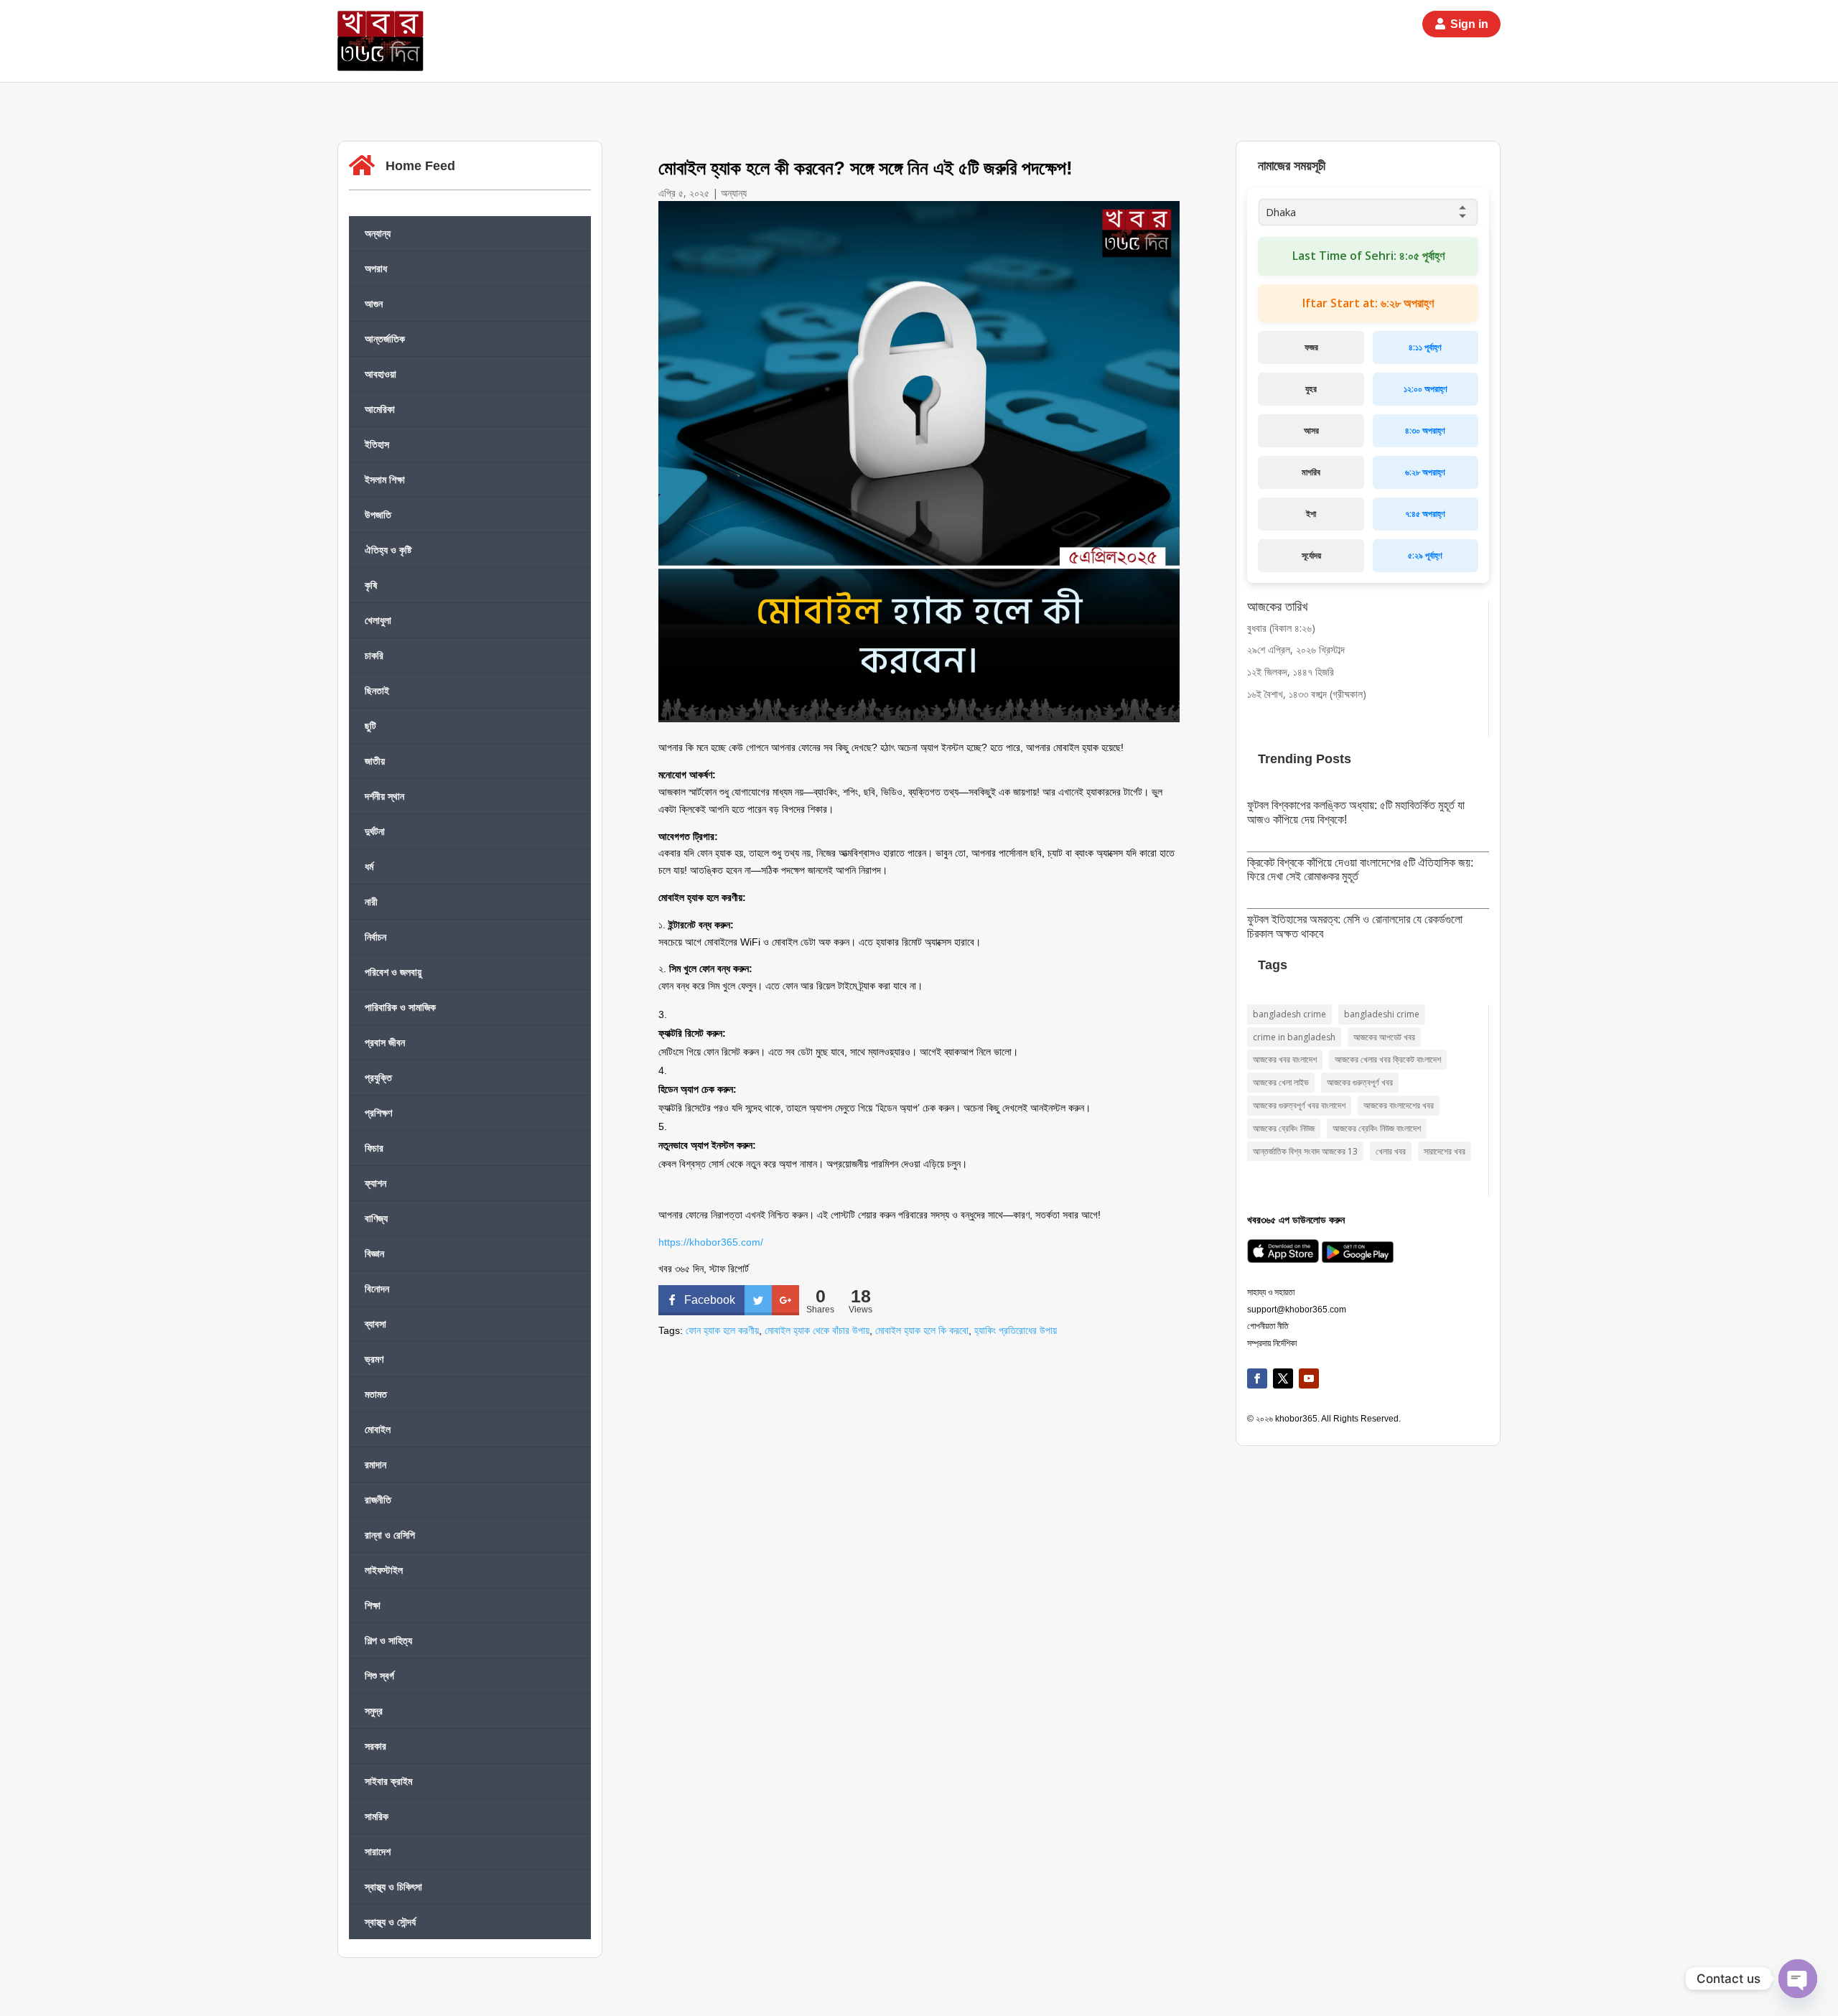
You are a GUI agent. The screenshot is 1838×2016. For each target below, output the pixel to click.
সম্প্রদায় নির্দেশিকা (1272, 1343)
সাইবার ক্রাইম (388, 1781)
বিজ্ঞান (374, 1253)
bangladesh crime (1289, 1014)
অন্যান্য (378, 233)
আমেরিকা (380, 409)
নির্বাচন (375, 937)
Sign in (1469, 24)
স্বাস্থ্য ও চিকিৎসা (393, 1886)
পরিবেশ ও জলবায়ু (393, 972)
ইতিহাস (377, 444)
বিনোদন (377, 1288)
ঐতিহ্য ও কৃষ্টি (388, 550)
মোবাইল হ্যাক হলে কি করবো (922, 1330)
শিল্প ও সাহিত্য (388, 1640)
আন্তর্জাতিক (385, 339)
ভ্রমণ (374, 1359)
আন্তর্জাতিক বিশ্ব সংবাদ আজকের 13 (1305, 1151)
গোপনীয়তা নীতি (1268, 1326)
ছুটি (370, 725)
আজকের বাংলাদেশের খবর (1399, 1105)
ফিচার (374, 1148)
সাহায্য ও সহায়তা (1271, 1292)
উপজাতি (378, 514)
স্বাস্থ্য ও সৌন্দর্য (390, 1922)
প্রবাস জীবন (385, 1042)
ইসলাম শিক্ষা (385, 479)
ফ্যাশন (375, 1183)
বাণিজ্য (376, 1218)
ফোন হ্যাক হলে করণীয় (722, 1330)
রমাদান (375, 1464)
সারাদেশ (378, 1851)
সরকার (375, 1746)
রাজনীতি (378, 1499)
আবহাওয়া (381, 374)
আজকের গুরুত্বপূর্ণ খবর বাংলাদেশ (1299, 1105)
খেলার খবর (1391, 1151)
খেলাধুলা (378, 620)
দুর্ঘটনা (375, 831)
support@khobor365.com (1297, 1310)
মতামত (376, 1394)
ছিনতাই (377, 690)
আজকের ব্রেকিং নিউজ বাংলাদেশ (1377, 1128)
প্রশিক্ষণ (378, 1112)
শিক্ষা (373, 1605)
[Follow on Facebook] (1257, 1378)
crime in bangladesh (1294, 1037)
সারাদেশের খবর (1445, 1151)
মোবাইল (378, 1429)
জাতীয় (375, 761)
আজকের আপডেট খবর (1384, 1037)
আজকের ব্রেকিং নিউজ (1284, 1128)
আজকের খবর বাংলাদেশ (1285, 1059)
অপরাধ (376, 268)
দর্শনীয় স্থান (384, 796)
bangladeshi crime (1382, 1014)
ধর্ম (369, 866)
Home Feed (420, 166)
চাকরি (374, 655)
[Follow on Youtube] (1309, 1378)
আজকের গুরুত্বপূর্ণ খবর (1360, 1082)
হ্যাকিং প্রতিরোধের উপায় (1016, 1330)
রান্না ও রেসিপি (390, 1535)
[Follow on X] (1283, 1378)
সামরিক (377, 1816)
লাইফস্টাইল (384, 1570)
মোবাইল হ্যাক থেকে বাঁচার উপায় (817, 1330)
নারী (371, 901)
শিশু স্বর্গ (379, 1675)
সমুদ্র (374, 1711)
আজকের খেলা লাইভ (1281, 1082)
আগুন (374, 303)
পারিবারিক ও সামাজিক (400, 1007)
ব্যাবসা (375, 1324)
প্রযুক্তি (378, 1077)
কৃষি (371, 585)
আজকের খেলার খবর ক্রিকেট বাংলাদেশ (1388, 1059)
